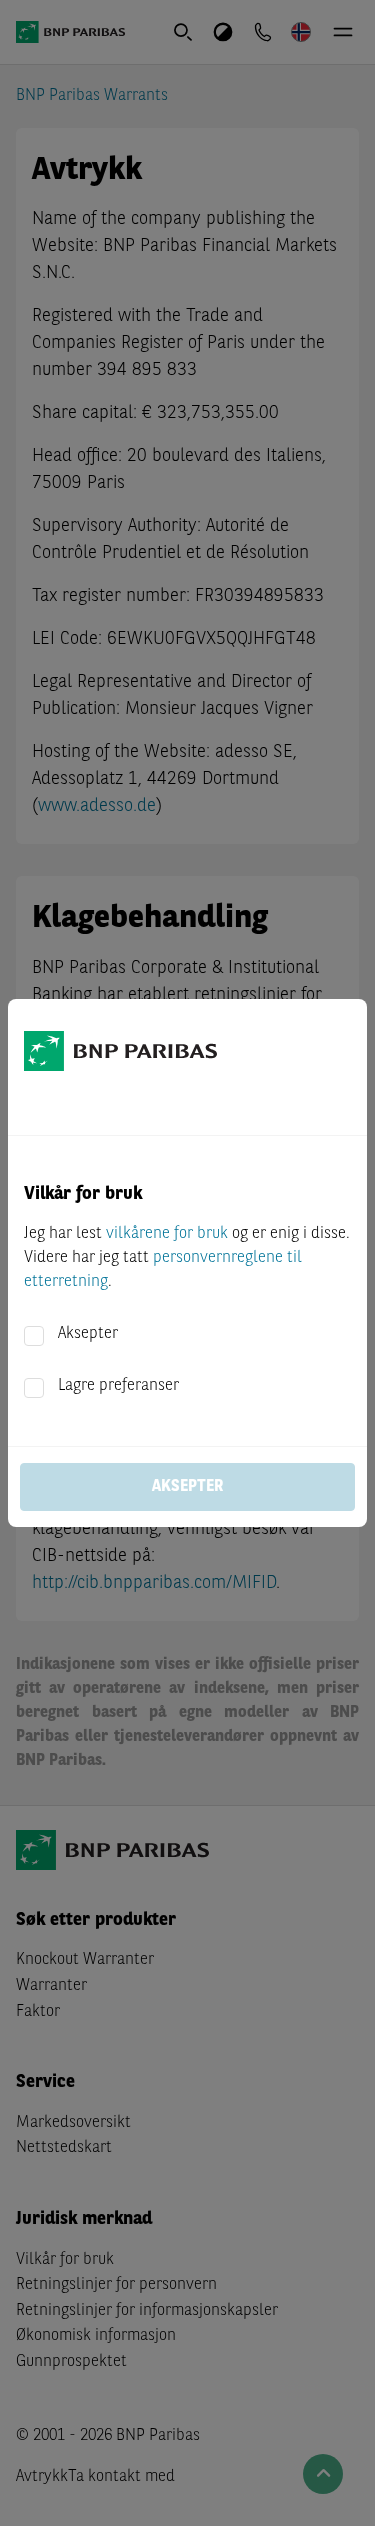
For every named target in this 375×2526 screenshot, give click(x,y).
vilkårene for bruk (167, 1234)
